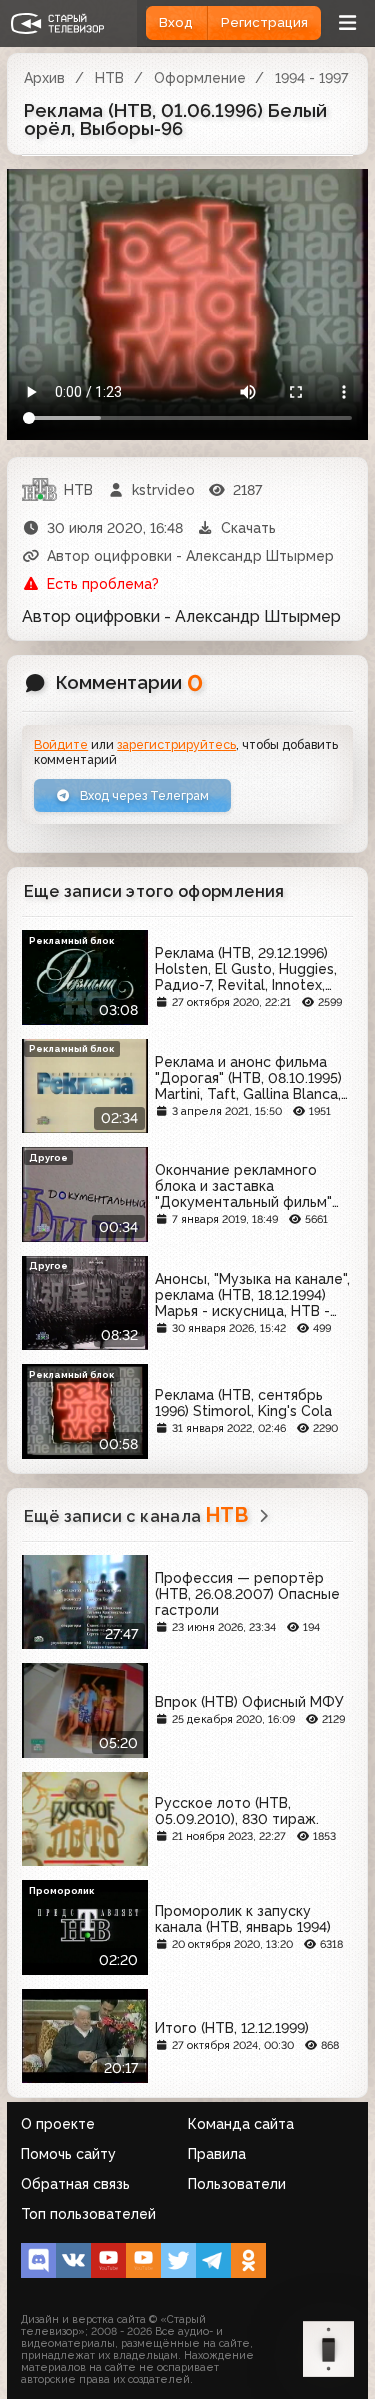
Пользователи (237, 2184)
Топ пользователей (88, 2214)
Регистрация (264, 22)
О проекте (58, 2124)
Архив (44, 78)
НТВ (109, 78)
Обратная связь (75, 2184)
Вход (176, 22)
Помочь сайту (68, 2154)
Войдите (61, 744)
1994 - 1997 (311, 78)
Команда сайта (241, 2124)
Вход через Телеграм (143, 795)
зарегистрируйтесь (176, 744)
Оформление (200, 78)
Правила (217, 2154)
